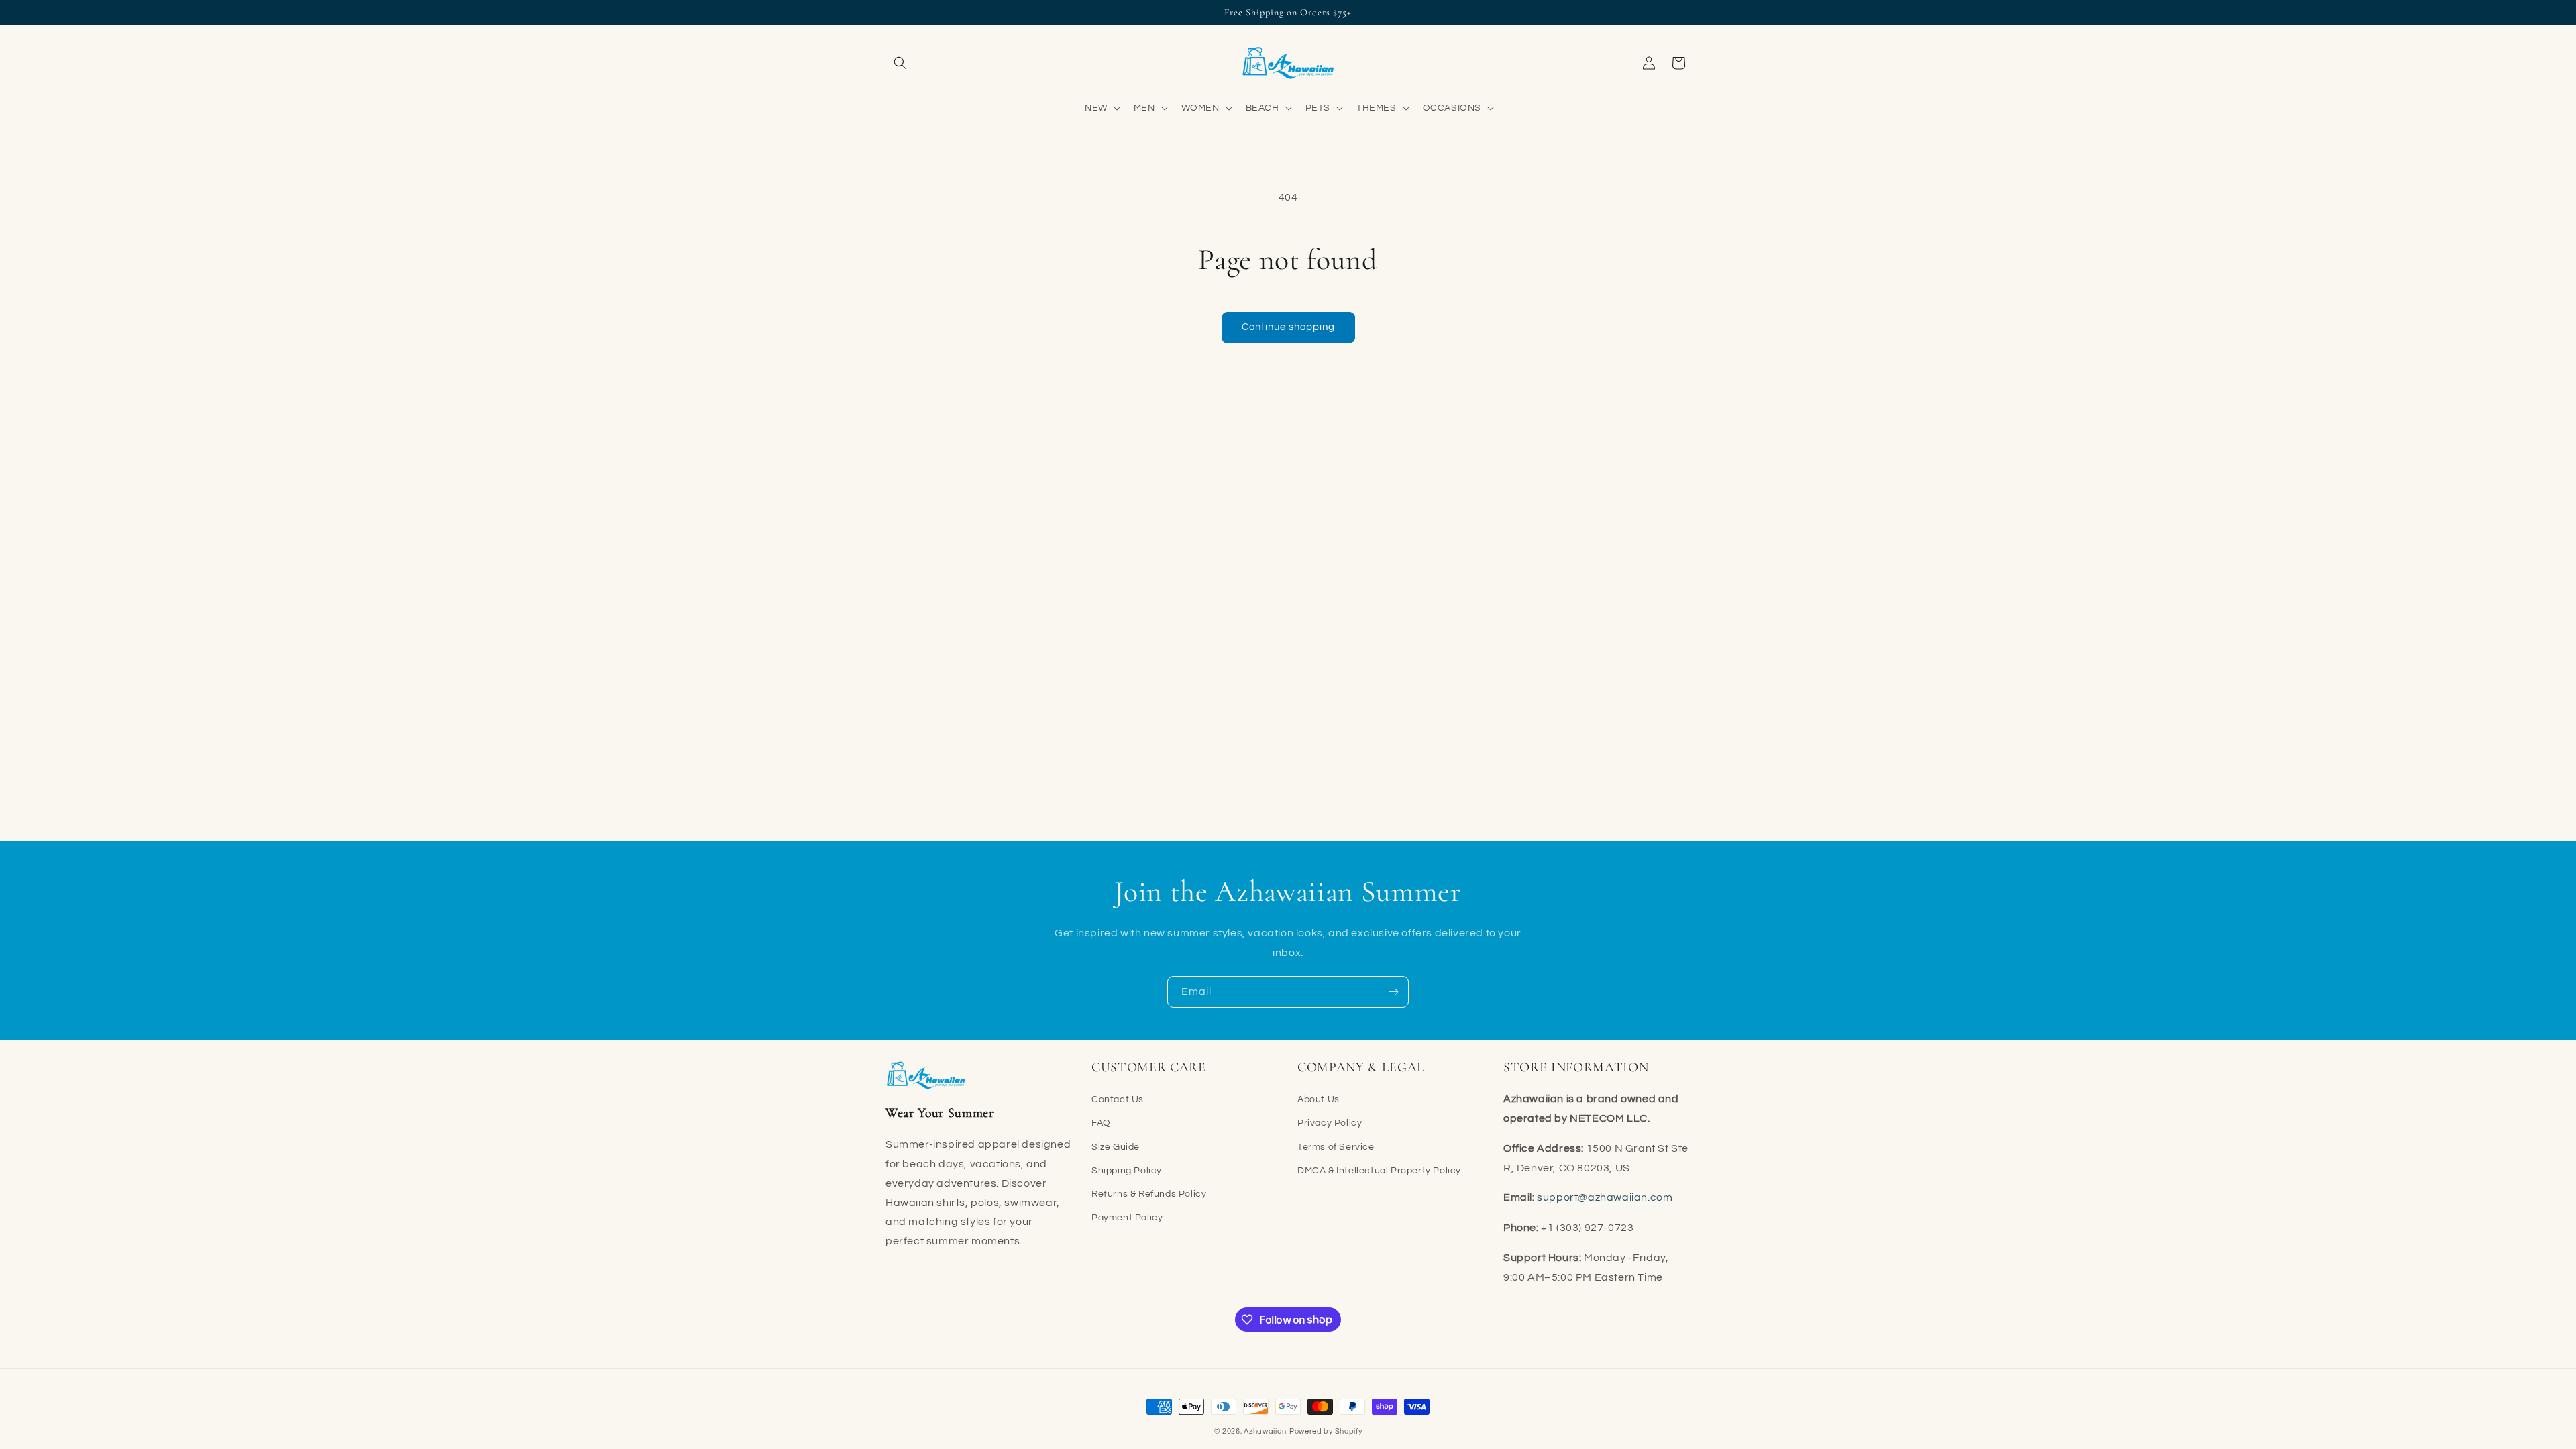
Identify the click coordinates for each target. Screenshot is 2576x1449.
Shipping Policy (1127, 1171)
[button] (900, 63)
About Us (1319, 1099)
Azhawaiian (1265, 1431)
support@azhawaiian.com (1605, 1197)
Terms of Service (1336, 1147)
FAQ (1101, 1123)
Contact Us (1118, 1099)
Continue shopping (1288, 327)
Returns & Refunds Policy (1149, 1194)
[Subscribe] (1393, 992)
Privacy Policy (1330, 1123)
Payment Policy (1127, 1218)
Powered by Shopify (1326, 1431)
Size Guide (1116, 1147)
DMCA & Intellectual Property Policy (1379, 1171)
